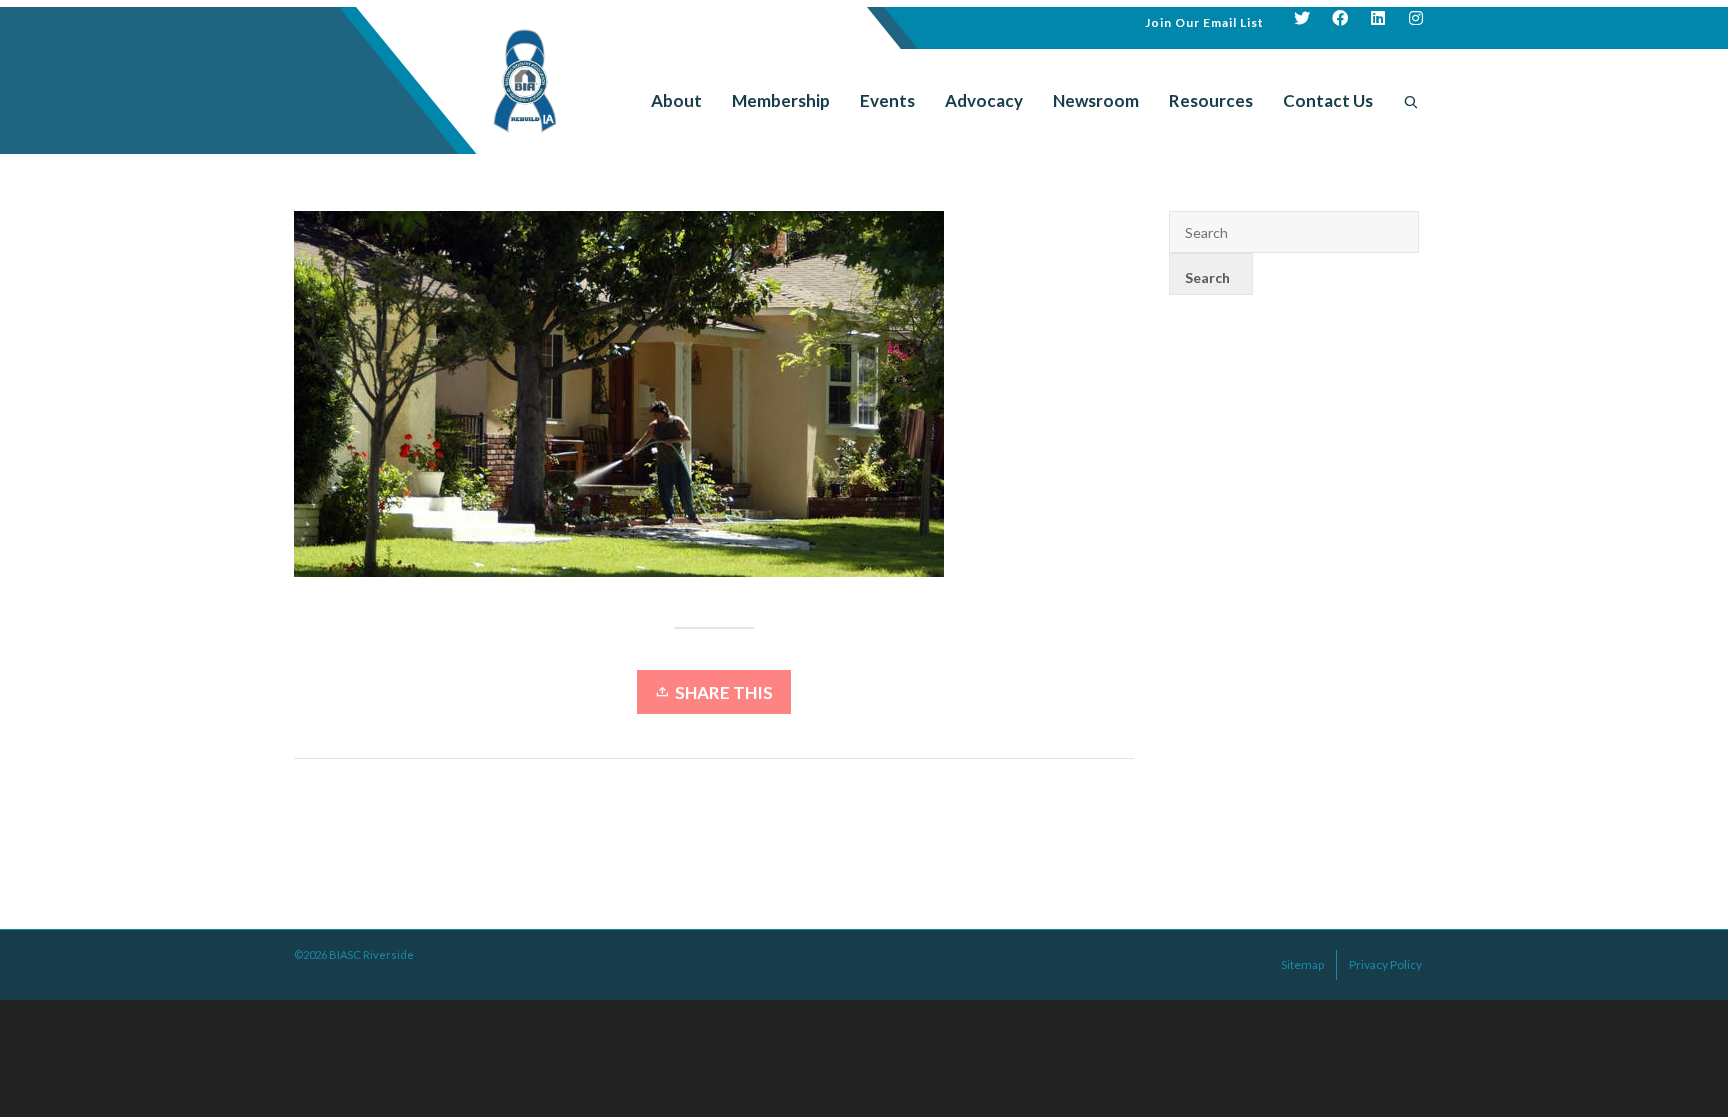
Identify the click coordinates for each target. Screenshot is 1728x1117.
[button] (1204, 20)
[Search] (1411, 101)
